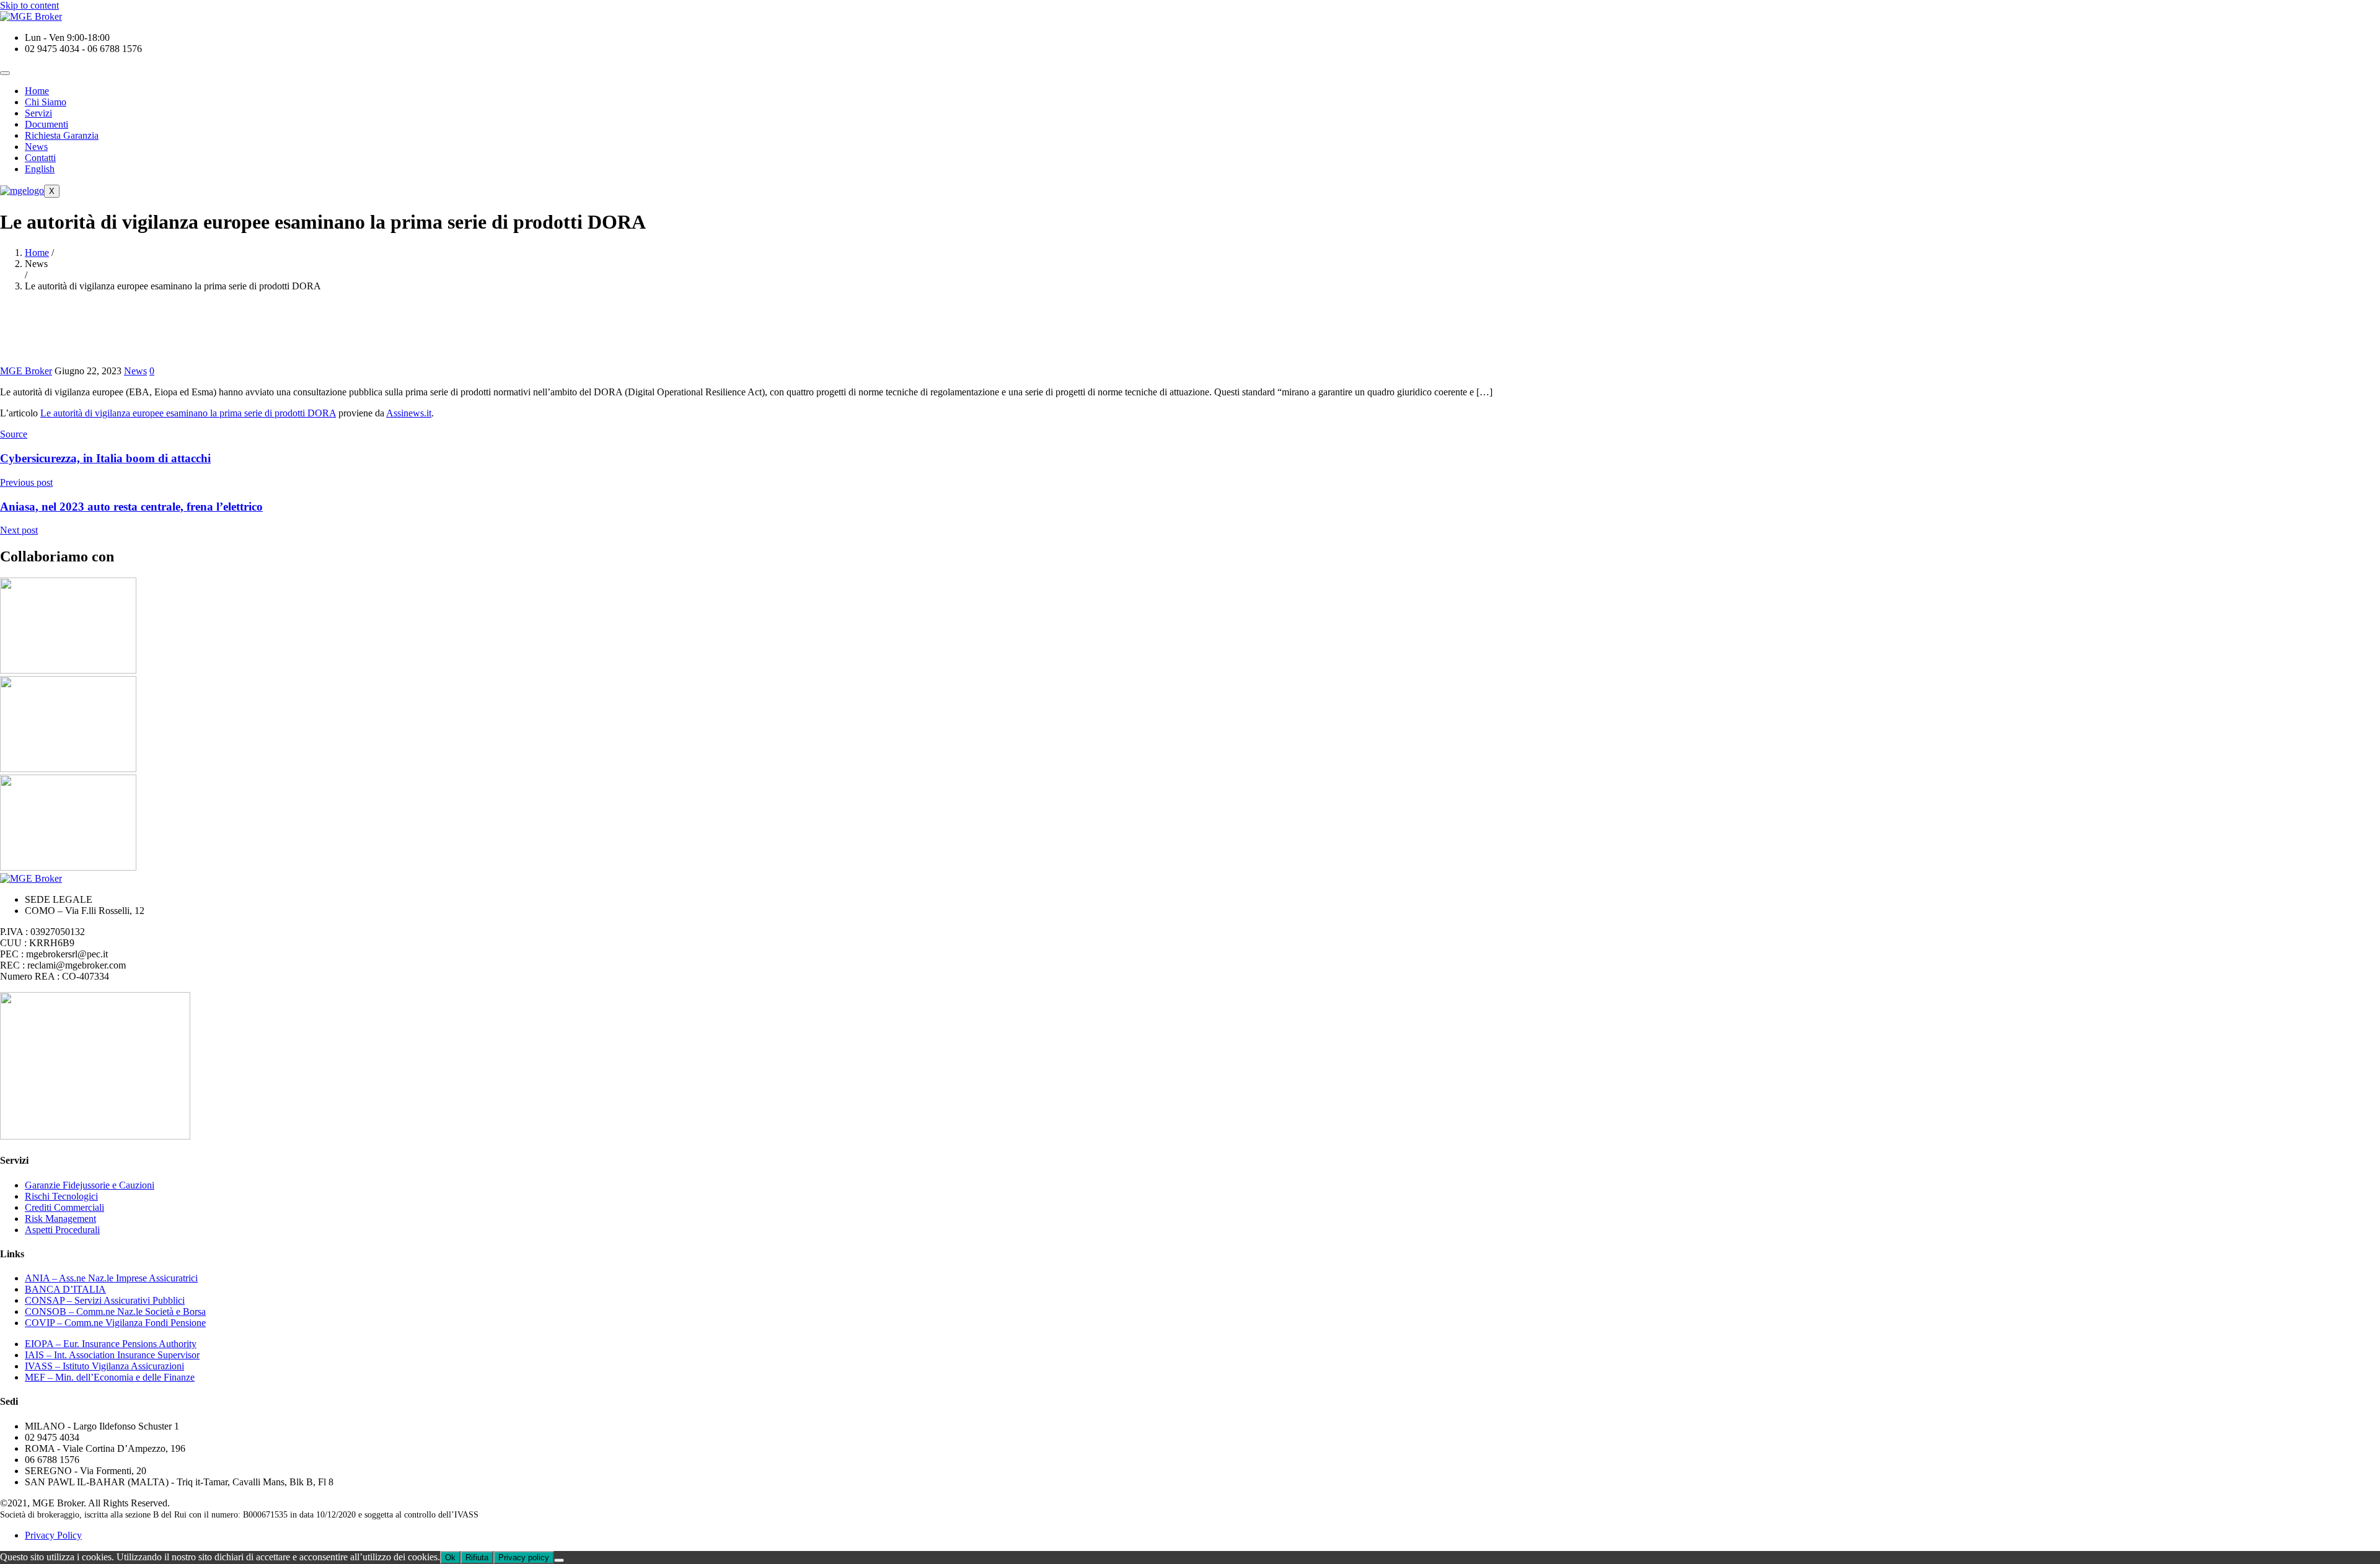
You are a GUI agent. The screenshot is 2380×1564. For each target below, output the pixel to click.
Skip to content (29, 5)
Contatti (40, 158)
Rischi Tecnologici (61, 1196)
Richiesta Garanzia (62, 135)
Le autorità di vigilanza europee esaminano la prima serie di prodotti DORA (188, 413)
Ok (450, 1557)
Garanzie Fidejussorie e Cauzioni (90, 1185)
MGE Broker (26, 371)
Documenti (46, 124)
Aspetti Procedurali (62, 1230)
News (36, 147)
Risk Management (60, 1219)
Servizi (38, 113)
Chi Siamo (46, 102)
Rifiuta (477, 1557)
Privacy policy (524, 1557)
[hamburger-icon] (5, 73)
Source (14, 434)
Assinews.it (409, 413)
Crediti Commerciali (64, 1207)
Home (37, 91)
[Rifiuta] (559, 1560)
